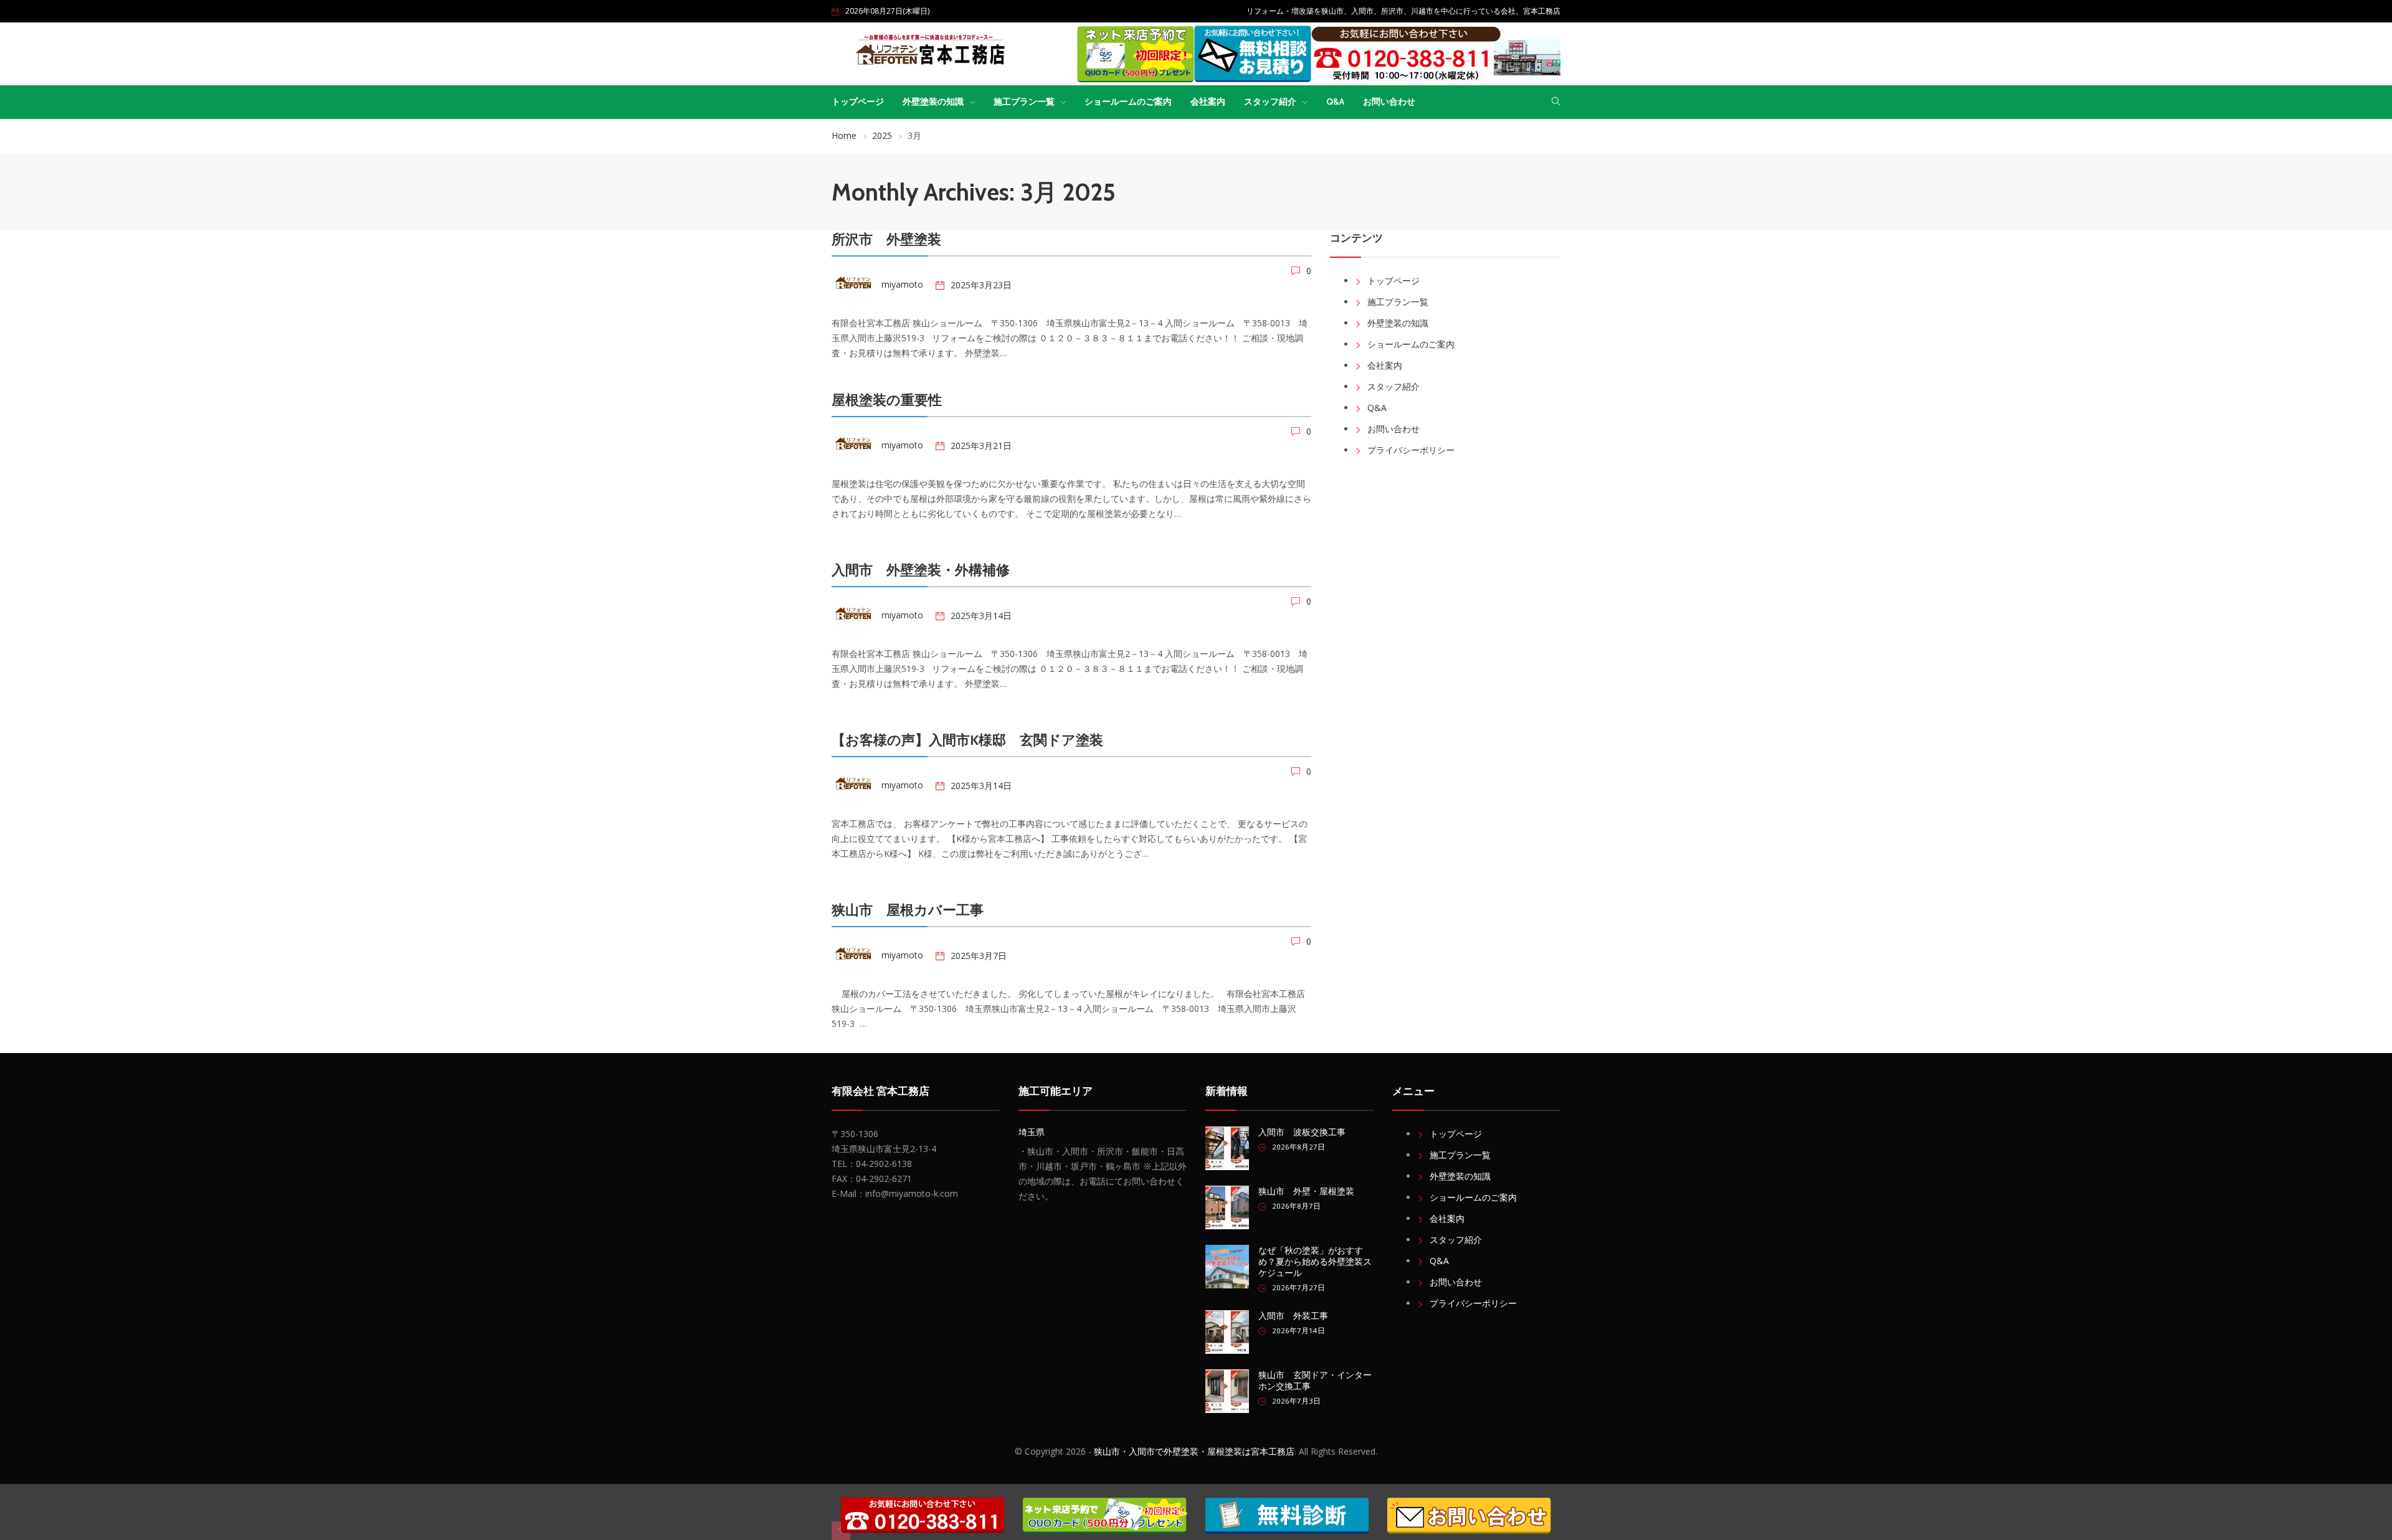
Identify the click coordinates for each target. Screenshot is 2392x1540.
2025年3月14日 (981, 616)
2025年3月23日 (981, 285)
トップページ (858, 102)
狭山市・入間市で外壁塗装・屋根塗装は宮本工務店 (1194, 1451)
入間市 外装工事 (1293, 1316)
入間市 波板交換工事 (1302, 1132)
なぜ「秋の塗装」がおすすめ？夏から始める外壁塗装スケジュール (1315, 1262)
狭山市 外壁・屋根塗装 (1306, 1191)
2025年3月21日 (981, 446)
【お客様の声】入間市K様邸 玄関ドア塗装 (967, 740)
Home (844, 135)
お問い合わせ (1389, 102)
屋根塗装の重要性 (887, 400)
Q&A (1335, 102)
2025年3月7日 (979, 956)
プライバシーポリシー (1411, 450)
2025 (882, 135)
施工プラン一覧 (1024, 102)
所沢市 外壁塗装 (886, 239)
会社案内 (1208, 102)
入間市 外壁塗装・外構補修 (921, 570)
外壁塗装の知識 (933, 102)
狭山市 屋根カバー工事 (908, 910)
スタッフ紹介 (1270, 102)
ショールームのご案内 (1128, 102)
